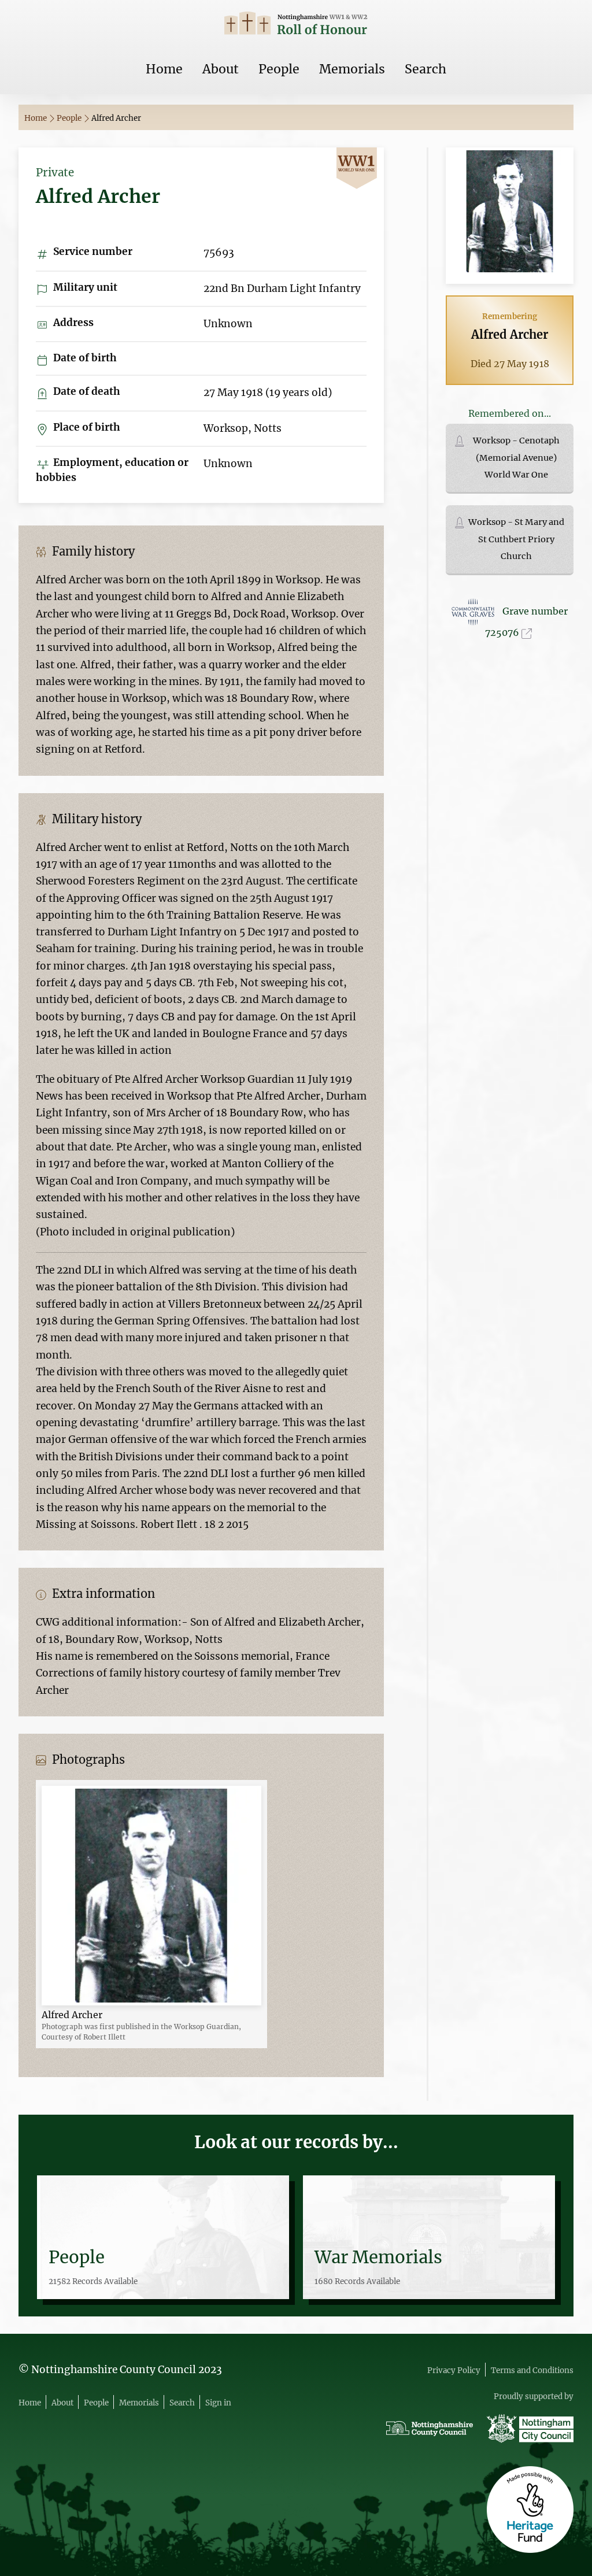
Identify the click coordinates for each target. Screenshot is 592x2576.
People (279, 69)
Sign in (218, 2403)
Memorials (352, 69)
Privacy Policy (454, 2370)
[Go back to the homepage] (296, 25)
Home (164, 69)
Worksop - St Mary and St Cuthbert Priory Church (516, 539)
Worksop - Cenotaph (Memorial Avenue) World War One (516, 458)
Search (425, 69)
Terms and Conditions (532, 2370)
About (221, 69)
